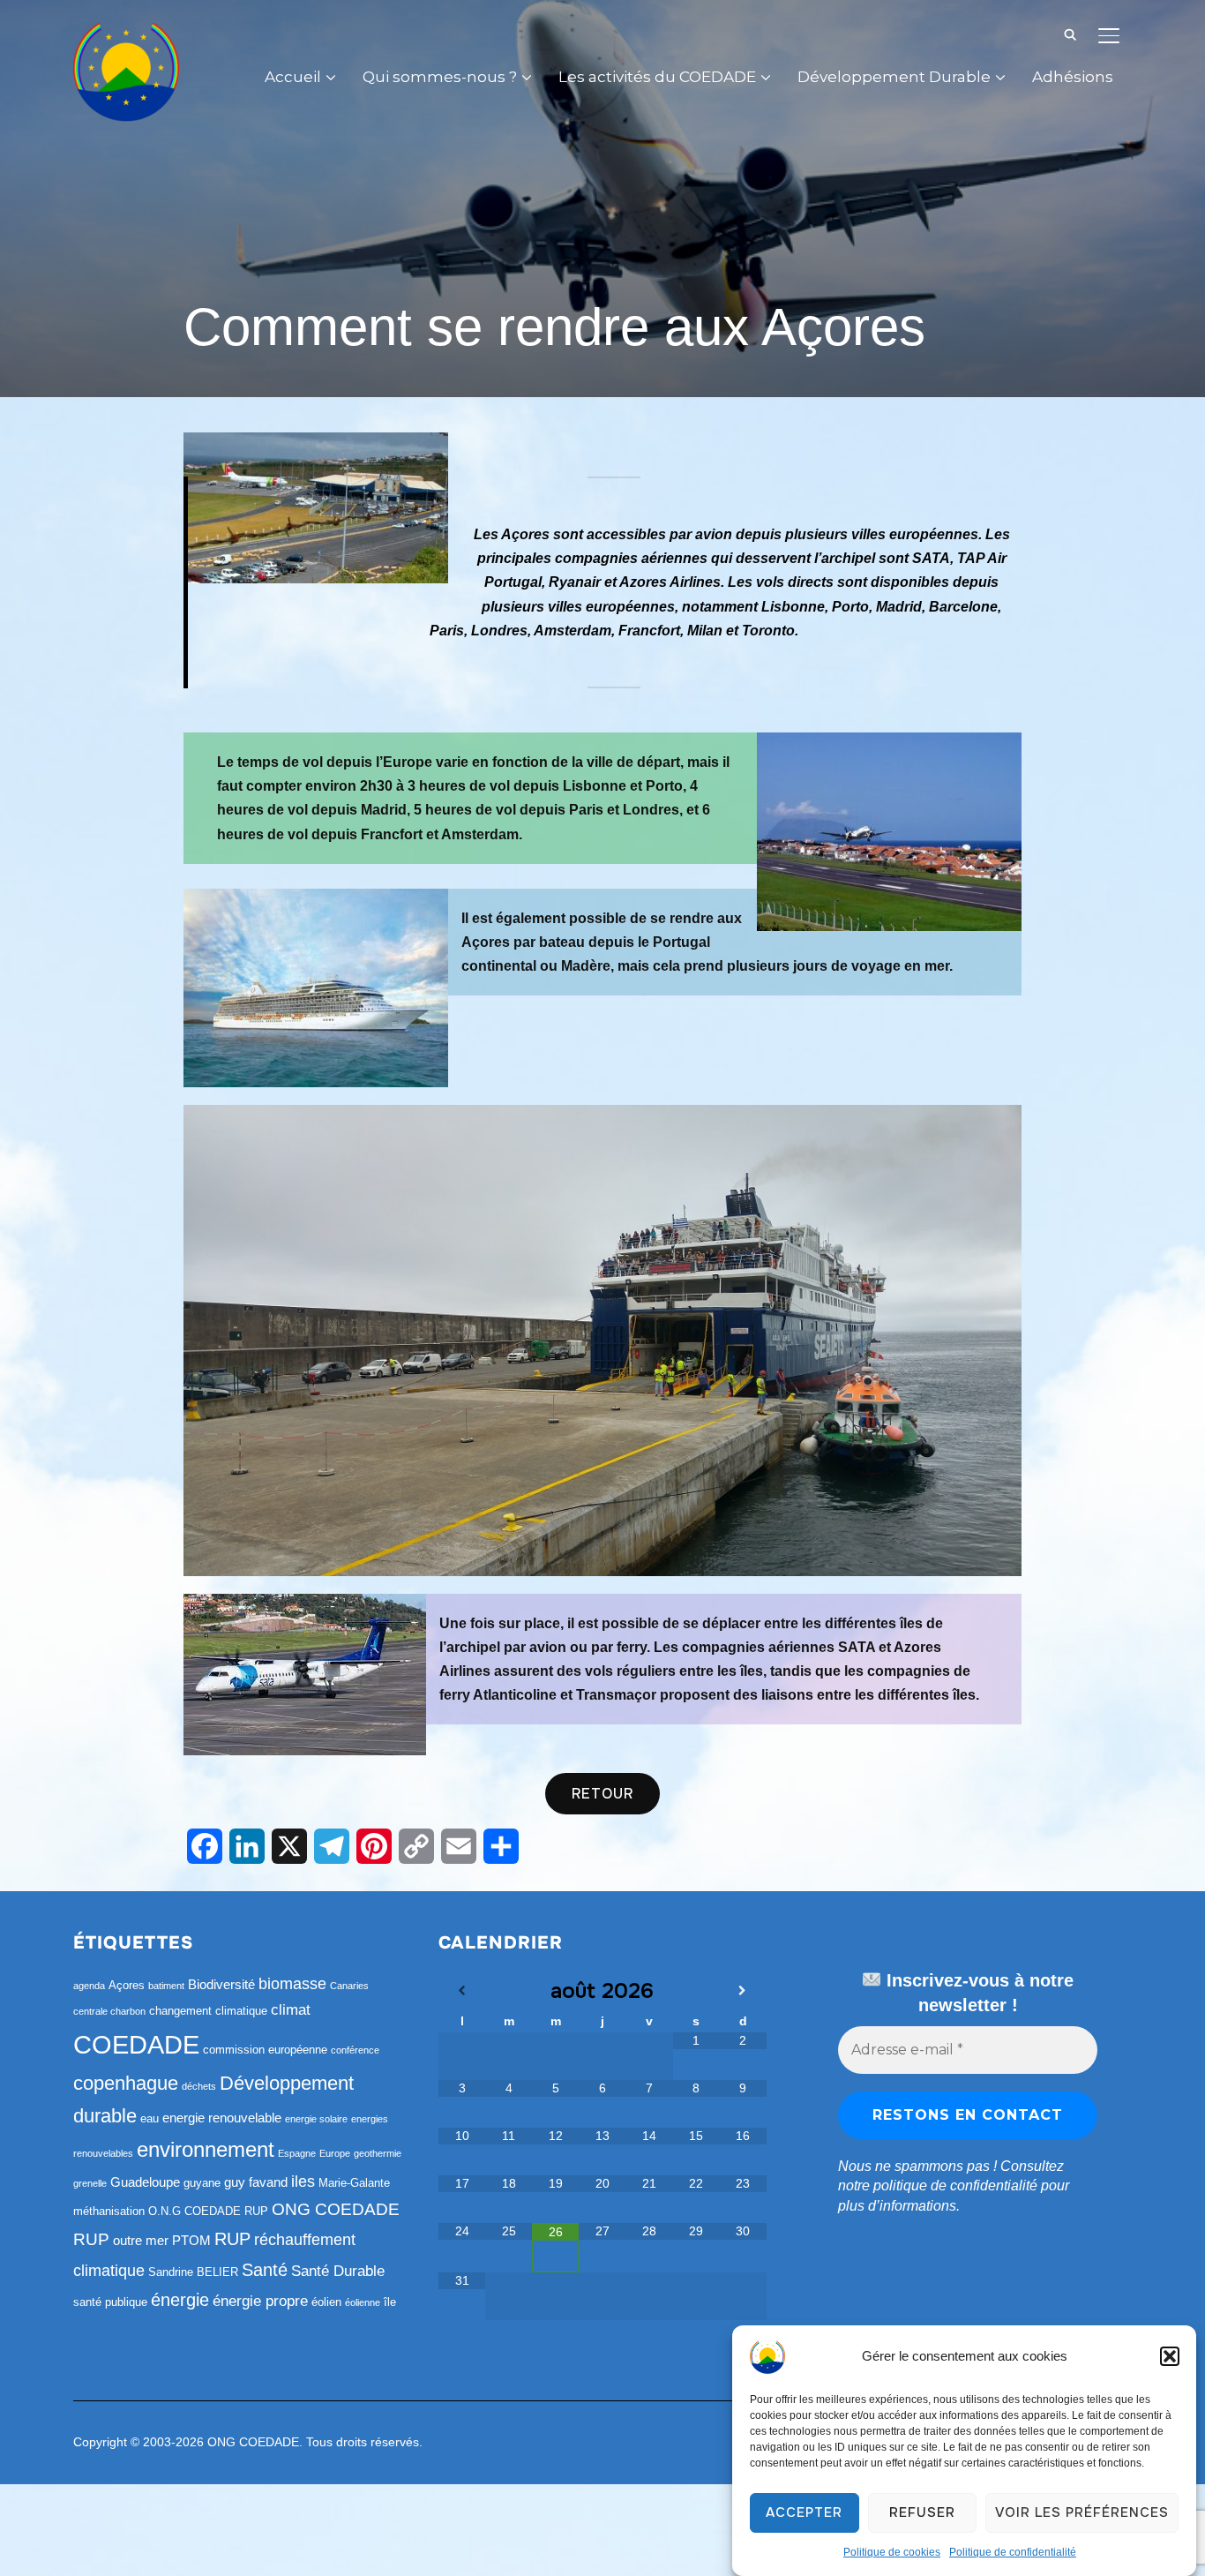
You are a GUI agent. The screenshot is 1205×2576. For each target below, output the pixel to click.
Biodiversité (221, 1984)
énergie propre (260, 2301)
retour (602, 1794)
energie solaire (316, 2119)
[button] (1170, 2356)
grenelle (90, 2183)
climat (291, 2010)
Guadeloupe (145, 2182)
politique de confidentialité (955, 2185)
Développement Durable (894, 77)
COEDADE (136, 2044)
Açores (127, 1985)
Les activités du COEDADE (657, 77)
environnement (206, 2149)
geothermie (378, 2153)
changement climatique (208, 2011)
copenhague (126, 2083)
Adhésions (1073, 77)
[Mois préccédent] (462, 1991)
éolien (326, 2302)
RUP (232, 2239)
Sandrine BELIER (193, 2272)
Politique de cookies (892, 2552)
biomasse (292, 1984)
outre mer (141, 2240)
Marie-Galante (354, 2183)
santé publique (110, 2302)
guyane (202, 2183)
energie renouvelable (222, 2118)
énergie (180, 2300)
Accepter (804, 2513)
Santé (265, 2270)
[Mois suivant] (743, 1991)
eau (150, 2118)
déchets (199, 2086)
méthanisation (109, 2211)
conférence (355, 2050)
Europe (335, 2153)
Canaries (349, 1986)
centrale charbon (109, 2011)
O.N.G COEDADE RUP (208, 2211)
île (390, 2302)
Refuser (922, 2513)
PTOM (191, 2240)
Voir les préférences (1082, 2513)
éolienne (363, 2302)
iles (303, 2182)
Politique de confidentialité (1013, 2552)
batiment (166, 1986)
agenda (89, 1986)
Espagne (297, 2153)
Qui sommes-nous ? (440, 77)
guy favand (256, 2182)
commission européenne (265, 2050)
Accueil (293, 77)
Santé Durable (338, 2271)
